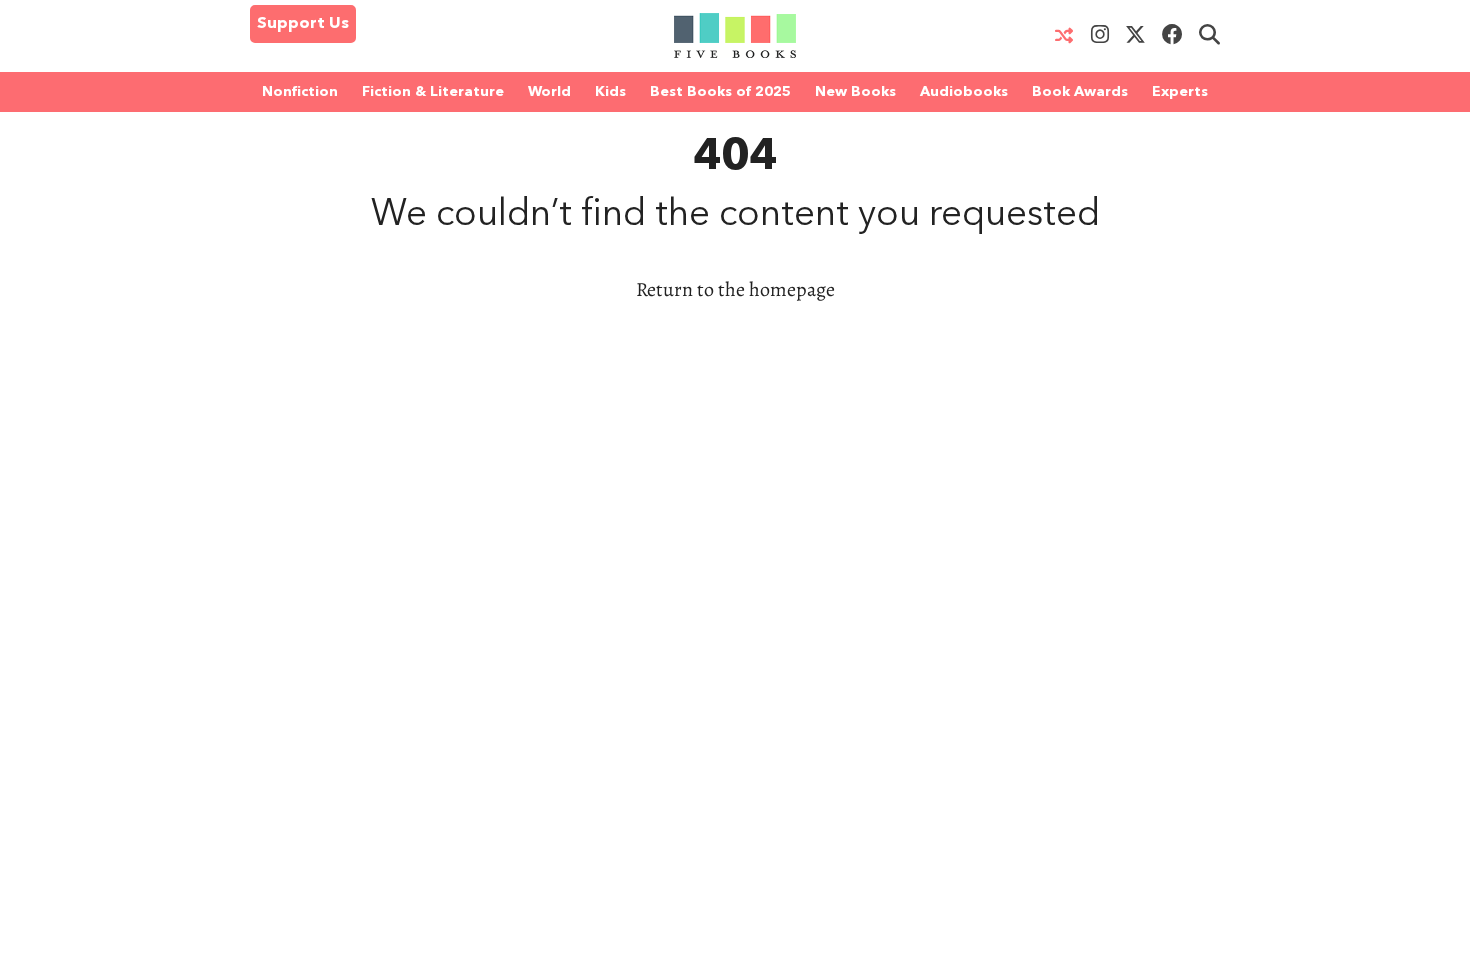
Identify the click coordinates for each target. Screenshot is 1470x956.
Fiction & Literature (433, 92)
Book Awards (1080, 92)
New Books (855, 92)
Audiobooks (964, 92)
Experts (1180, 92)
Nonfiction (300, 92)
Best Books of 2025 (720, 92)
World (549, 92)
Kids (610, 92)
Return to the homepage (735, 289)
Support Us (303, 24)
